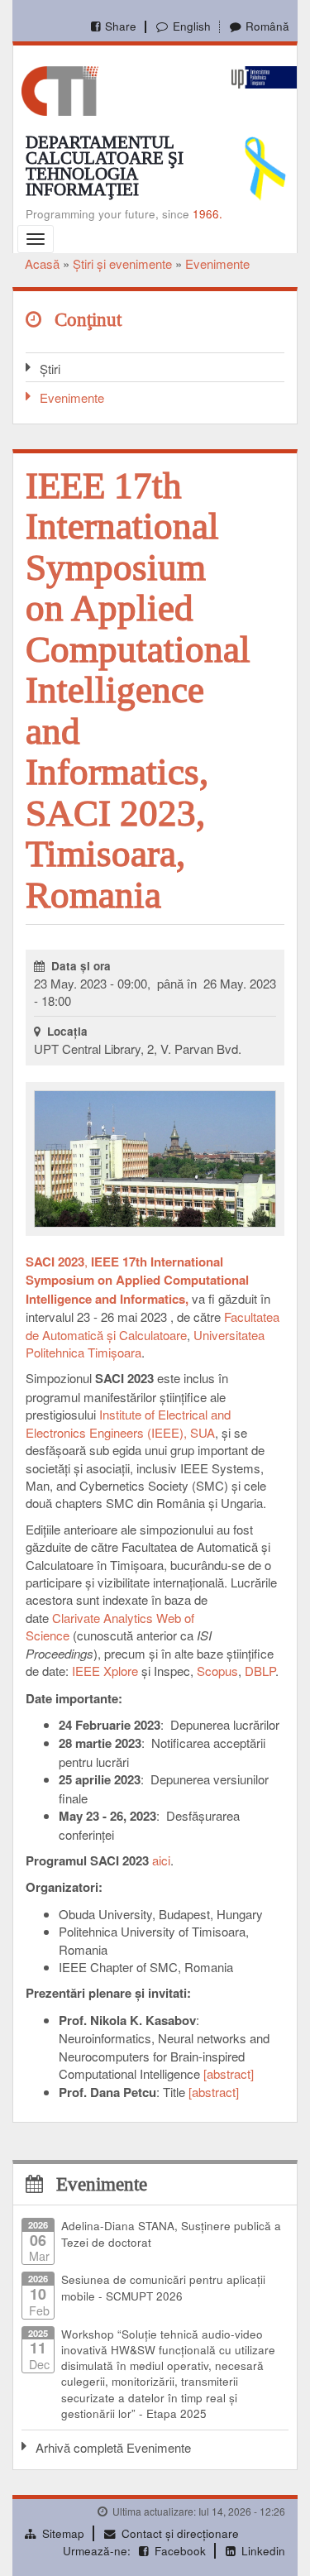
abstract (214, 2092)
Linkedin (263, 2551)
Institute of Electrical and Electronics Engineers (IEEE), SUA (128, 1423)
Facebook (180, 2551)
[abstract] (229, 2073)
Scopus (217, 1671)
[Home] (60, 89)
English (191, 26)
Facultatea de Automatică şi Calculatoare (153, 1325)
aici (161, 1860)
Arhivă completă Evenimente (113, 2447)
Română (267, 26)
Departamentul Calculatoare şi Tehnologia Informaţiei (105, 166)
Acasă (42, 263)
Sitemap (63, 2533)
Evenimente (217, 263)
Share (121, 26)
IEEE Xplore (105, 1671)
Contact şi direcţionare (180, 2533)
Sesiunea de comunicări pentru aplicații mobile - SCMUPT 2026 (163, 2287)
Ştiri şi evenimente (122, 263)
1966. (207, 214)
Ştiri (50, 369)
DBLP (260, 1671)
